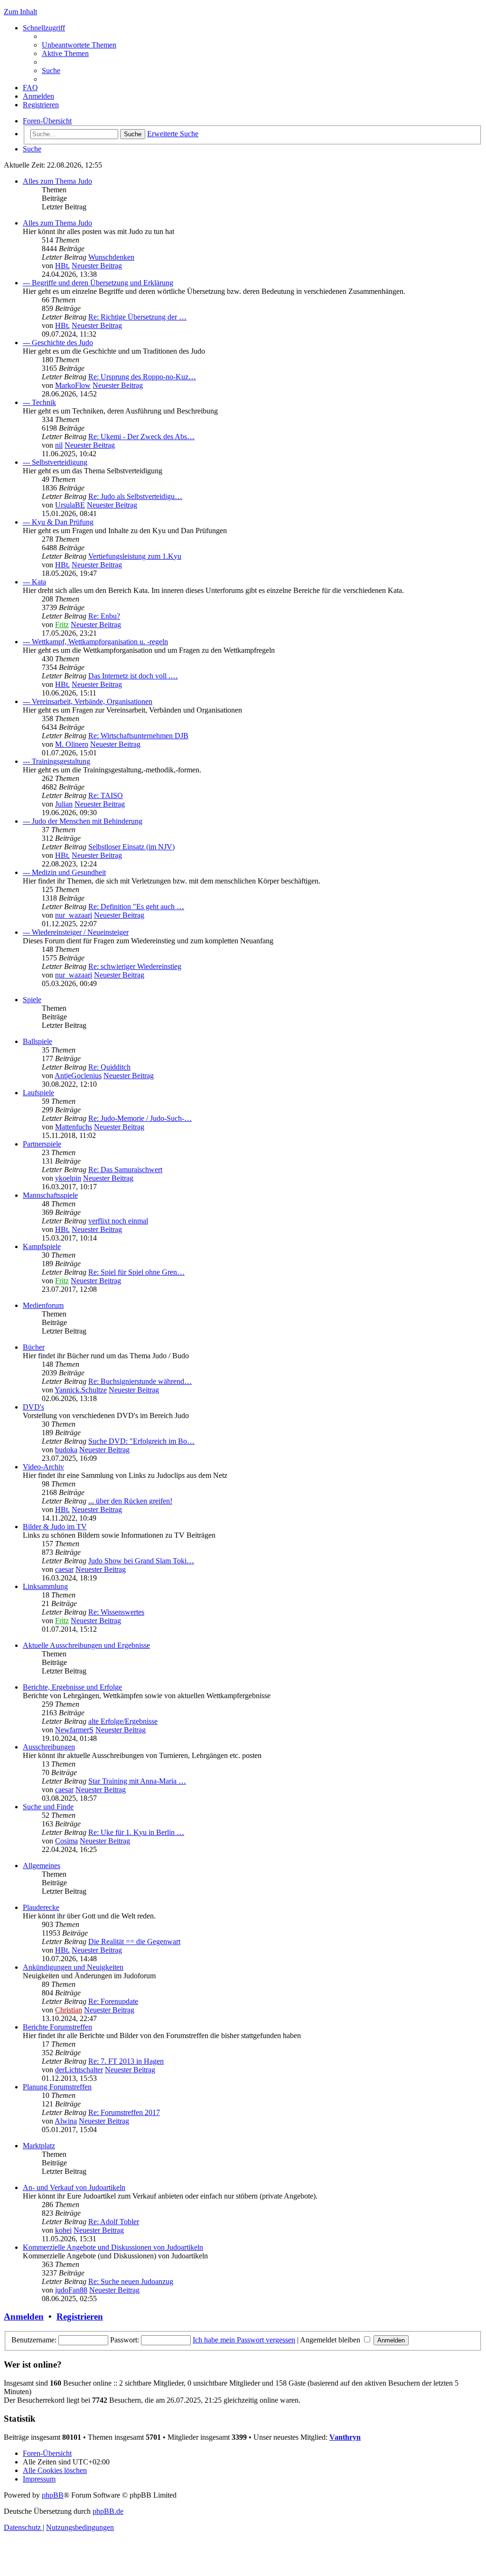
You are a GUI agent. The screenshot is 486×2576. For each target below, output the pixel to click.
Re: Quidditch (109, 1067)
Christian (69, 2010)
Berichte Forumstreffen (57, 2027)
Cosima (66, 1841)
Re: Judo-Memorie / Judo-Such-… (140, 1118)
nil (59, 445)
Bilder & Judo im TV (55, 1527)
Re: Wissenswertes (116, 1612)
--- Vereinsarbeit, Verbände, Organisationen (88, 701)
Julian (64, 804)
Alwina (66, 2121)
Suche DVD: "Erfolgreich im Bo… (141, 1441)
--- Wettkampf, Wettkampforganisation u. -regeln (95, 642)
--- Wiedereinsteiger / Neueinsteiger (76, 932)
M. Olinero (72, 744)
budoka (66, 1450)
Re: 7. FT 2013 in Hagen (126, 2061)
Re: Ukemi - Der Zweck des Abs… (141, 437)
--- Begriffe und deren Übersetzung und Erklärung (98, 283)
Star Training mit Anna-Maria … (137, 1781)
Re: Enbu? (104, 616)
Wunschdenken (111, 257)
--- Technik (39, 402)
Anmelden (24, 2317)
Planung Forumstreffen (57, 2087)
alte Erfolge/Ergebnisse (123, 1721)
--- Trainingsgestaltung (56, 761)
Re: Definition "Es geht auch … (136, 907)
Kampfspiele (42, 1246)
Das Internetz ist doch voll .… (133, 676)
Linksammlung (45, 1586)
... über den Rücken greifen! (130, 1501)
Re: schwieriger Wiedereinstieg (135, 966)
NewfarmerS (74, 1730)
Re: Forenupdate (113, 2001)
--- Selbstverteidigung (55, 462)
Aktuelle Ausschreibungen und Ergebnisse (86, 1645)
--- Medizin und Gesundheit (64, 872)
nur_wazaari (74, 915)
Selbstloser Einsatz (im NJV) (131, 847)
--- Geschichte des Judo (58, 343)
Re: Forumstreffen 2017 (124, 2112)
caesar (64, 1569)
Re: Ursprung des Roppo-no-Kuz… (142, 377)
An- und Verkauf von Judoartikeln (74, 2187)
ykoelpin (68, 1178)
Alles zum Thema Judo (57, 181)
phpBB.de (108, 2511)
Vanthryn (345, 2437)
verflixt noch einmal (118, 1221)
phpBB (53, 2495)
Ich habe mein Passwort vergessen (244, 2340)
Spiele (32, 1000)
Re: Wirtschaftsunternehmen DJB (138, 736)
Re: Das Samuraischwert (125, 1170)
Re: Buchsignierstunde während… (140, 1381)
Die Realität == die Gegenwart (134, 1941)
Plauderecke (41, 1907)
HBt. (62, 266)
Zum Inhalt (20, 12)
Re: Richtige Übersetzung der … (137, 317)
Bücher (34, 1347)
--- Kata (34, 582)
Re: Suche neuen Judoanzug (131, 2281)
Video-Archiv (43, 1467)
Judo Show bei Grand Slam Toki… (141, 1561)
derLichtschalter (79, 2070)
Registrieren (80, 2317)
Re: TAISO (106, 795)
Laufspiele (38, 1093)
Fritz (62, 625)
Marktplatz (39, 2146)
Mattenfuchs (74, 1127)
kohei (63, 2230)
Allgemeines (42, 1866)
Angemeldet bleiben (331, 2340)
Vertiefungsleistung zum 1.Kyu (135, 556)
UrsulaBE (70, 505)
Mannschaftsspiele (50, 1195)
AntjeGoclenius (78, 1076)
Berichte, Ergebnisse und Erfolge (72, 1687)
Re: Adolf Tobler (114, 2222)
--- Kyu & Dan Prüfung (58, 522)
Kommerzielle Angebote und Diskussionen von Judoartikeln (113, 2247)
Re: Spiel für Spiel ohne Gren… (136, 1272)
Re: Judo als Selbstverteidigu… (135, 496)
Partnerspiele (42, 1144)
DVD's (33, 1407)
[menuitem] (79, 45)
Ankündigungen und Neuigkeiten (73, 1967)
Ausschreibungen (49, 1747)
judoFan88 (71, 2290)
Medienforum (43, 1305)
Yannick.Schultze (81, 1390)
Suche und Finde (48, 1807)
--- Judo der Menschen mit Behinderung (83, 821)
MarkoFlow (73, 385)
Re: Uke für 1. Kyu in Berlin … (136, 1832)
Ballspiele (37, 1041)
